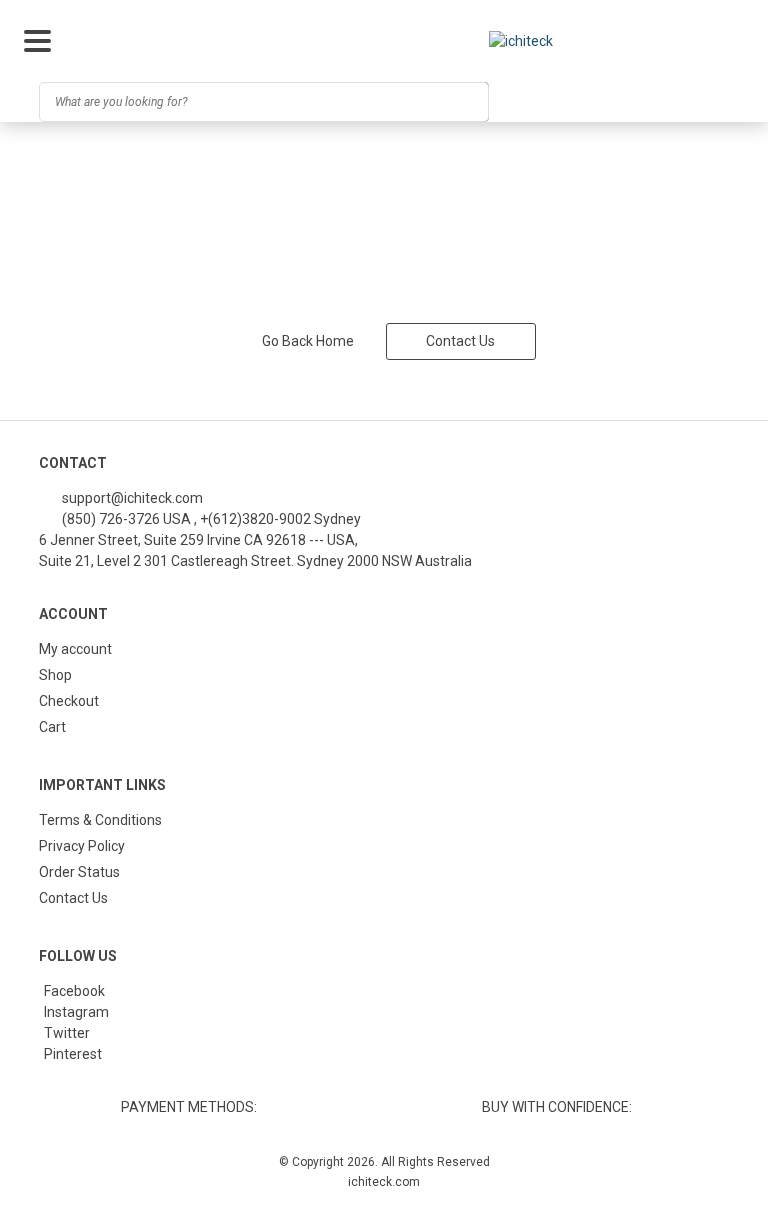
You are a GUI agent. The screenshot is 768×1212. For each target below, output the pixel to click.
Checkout (69, 701)
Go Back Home (308, 341)
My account (75, 649)
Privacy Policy (82, 846)
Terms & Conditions (100, 820)
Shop (55, 675)
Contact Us (460, 341)
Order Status (79, 872)
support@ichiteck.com (131, 498)
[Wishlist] (637, 102)
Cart (52, 727)
